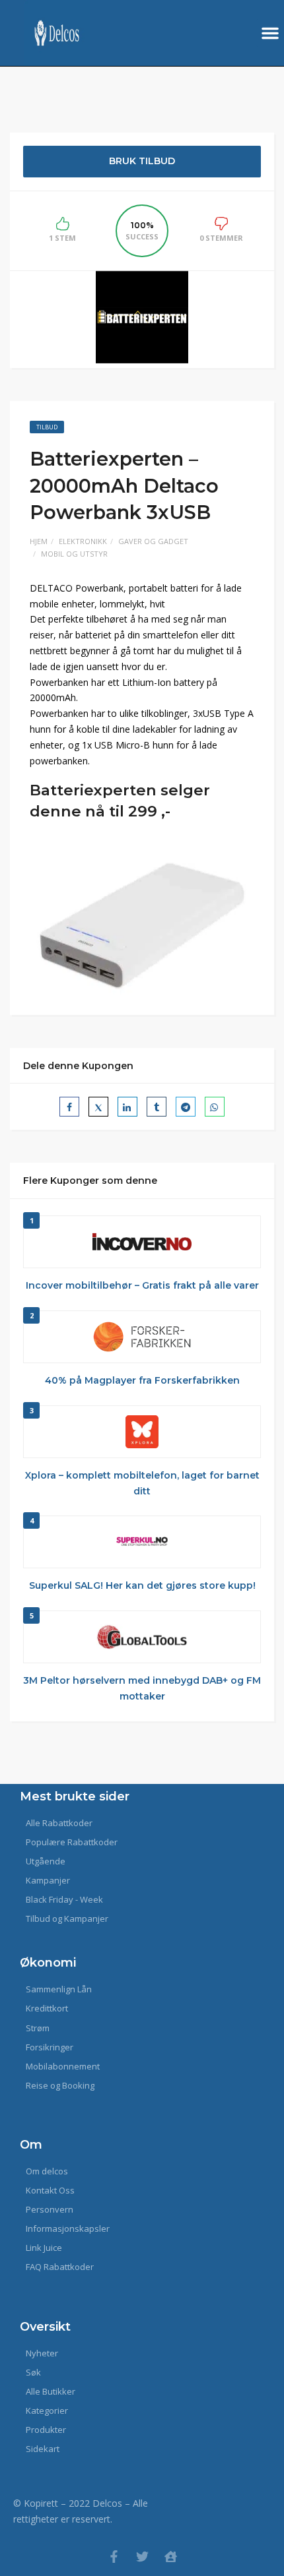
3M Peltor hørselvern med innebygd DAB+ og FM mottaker (142, 1688)
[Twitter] (142, 2557)
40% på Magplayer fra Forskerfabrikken (142, 1380)
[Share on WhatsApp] (215, 1107)
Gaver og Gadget (153, 541)
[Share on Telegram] (186, 1107)
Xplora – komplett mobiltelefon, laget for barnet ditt (142, 1483)
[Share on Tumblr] (157, 1107)
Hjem (39, 541)
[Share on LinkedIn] (127, 1107)
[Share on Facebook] (69, 1107)
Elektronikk (83, 541)
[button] (270, 33)
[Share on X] (98, 1107)
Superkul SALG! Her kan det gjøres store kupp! (142, 1585)
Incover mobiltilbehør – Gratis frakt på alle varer (142, 1285)
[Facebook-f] (114, 2557)
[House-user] (171, 2557)
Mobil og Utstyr (74, 554)
